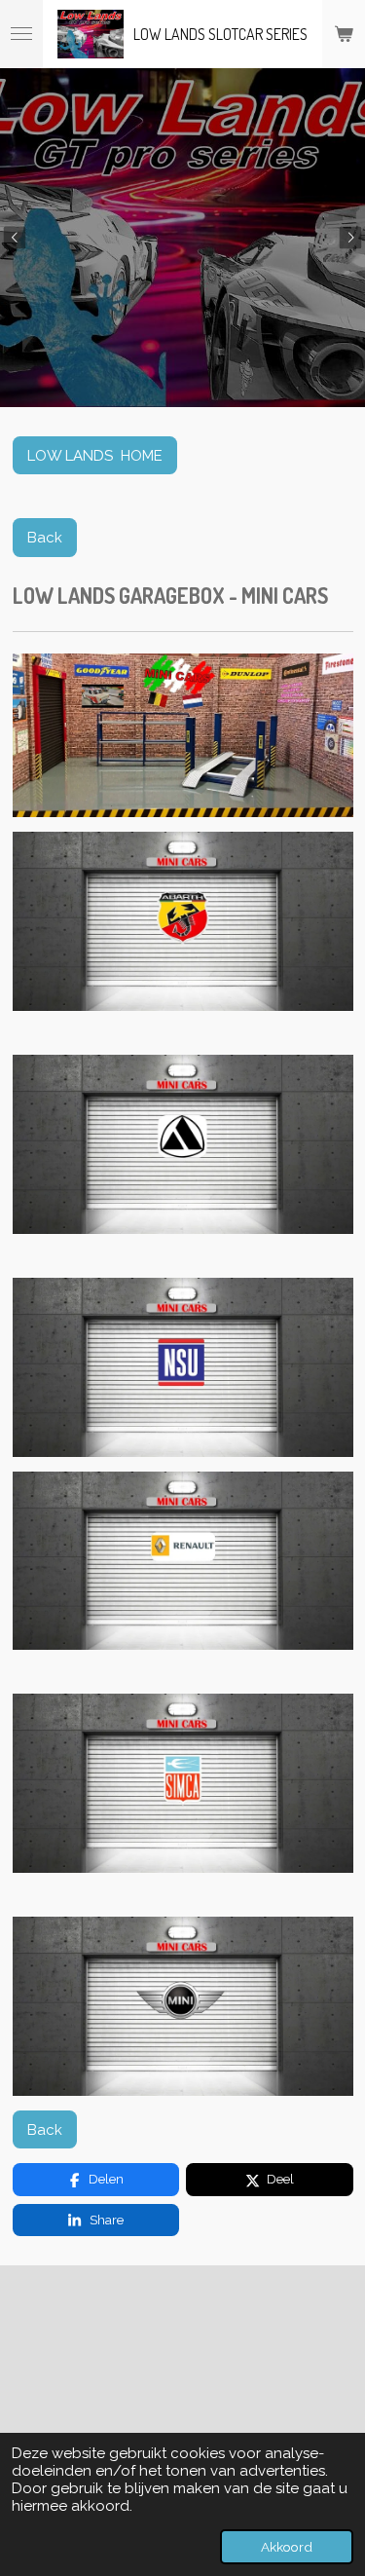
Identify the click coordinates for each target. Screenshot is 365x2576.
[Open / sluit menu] (21, 34)
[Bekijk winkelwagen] (344, 34)
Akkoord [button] (287, 2547)
